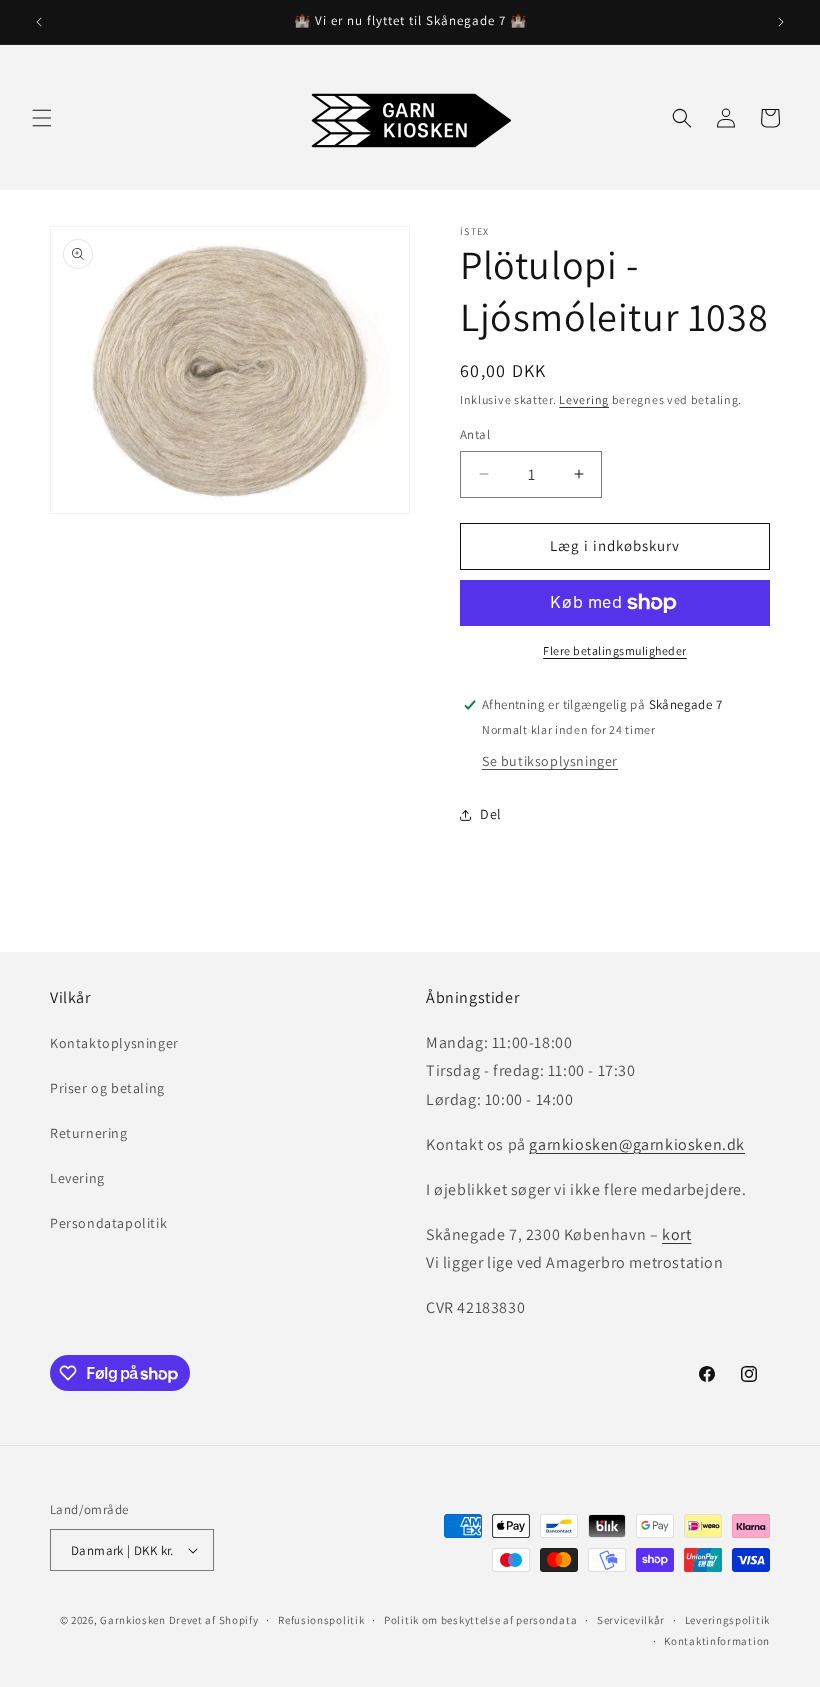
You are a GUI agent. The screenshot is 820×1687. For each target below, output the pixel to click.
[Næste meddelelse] (781, 22)
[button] (42, 118)
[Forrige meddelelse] (39, 22)
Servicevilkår (631, 1620)
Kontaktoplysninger (114, 1043)
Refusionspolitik (321, 1620)
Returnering (89, 1133)
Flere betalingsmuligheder (615, 650)
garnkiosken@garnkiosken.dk (637, 1144)
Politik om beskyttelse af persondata (480, 1620)
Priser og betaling (107, 1088)
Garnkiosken (133, 1620)
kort (676, 1234)
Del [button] (491, 814)
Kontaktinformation (717, 1641)
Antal (475, 434)
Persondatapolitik (108, 1223)
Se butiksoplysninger (550, 761)
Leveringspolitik (727, 1620)
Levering (584, 399)
